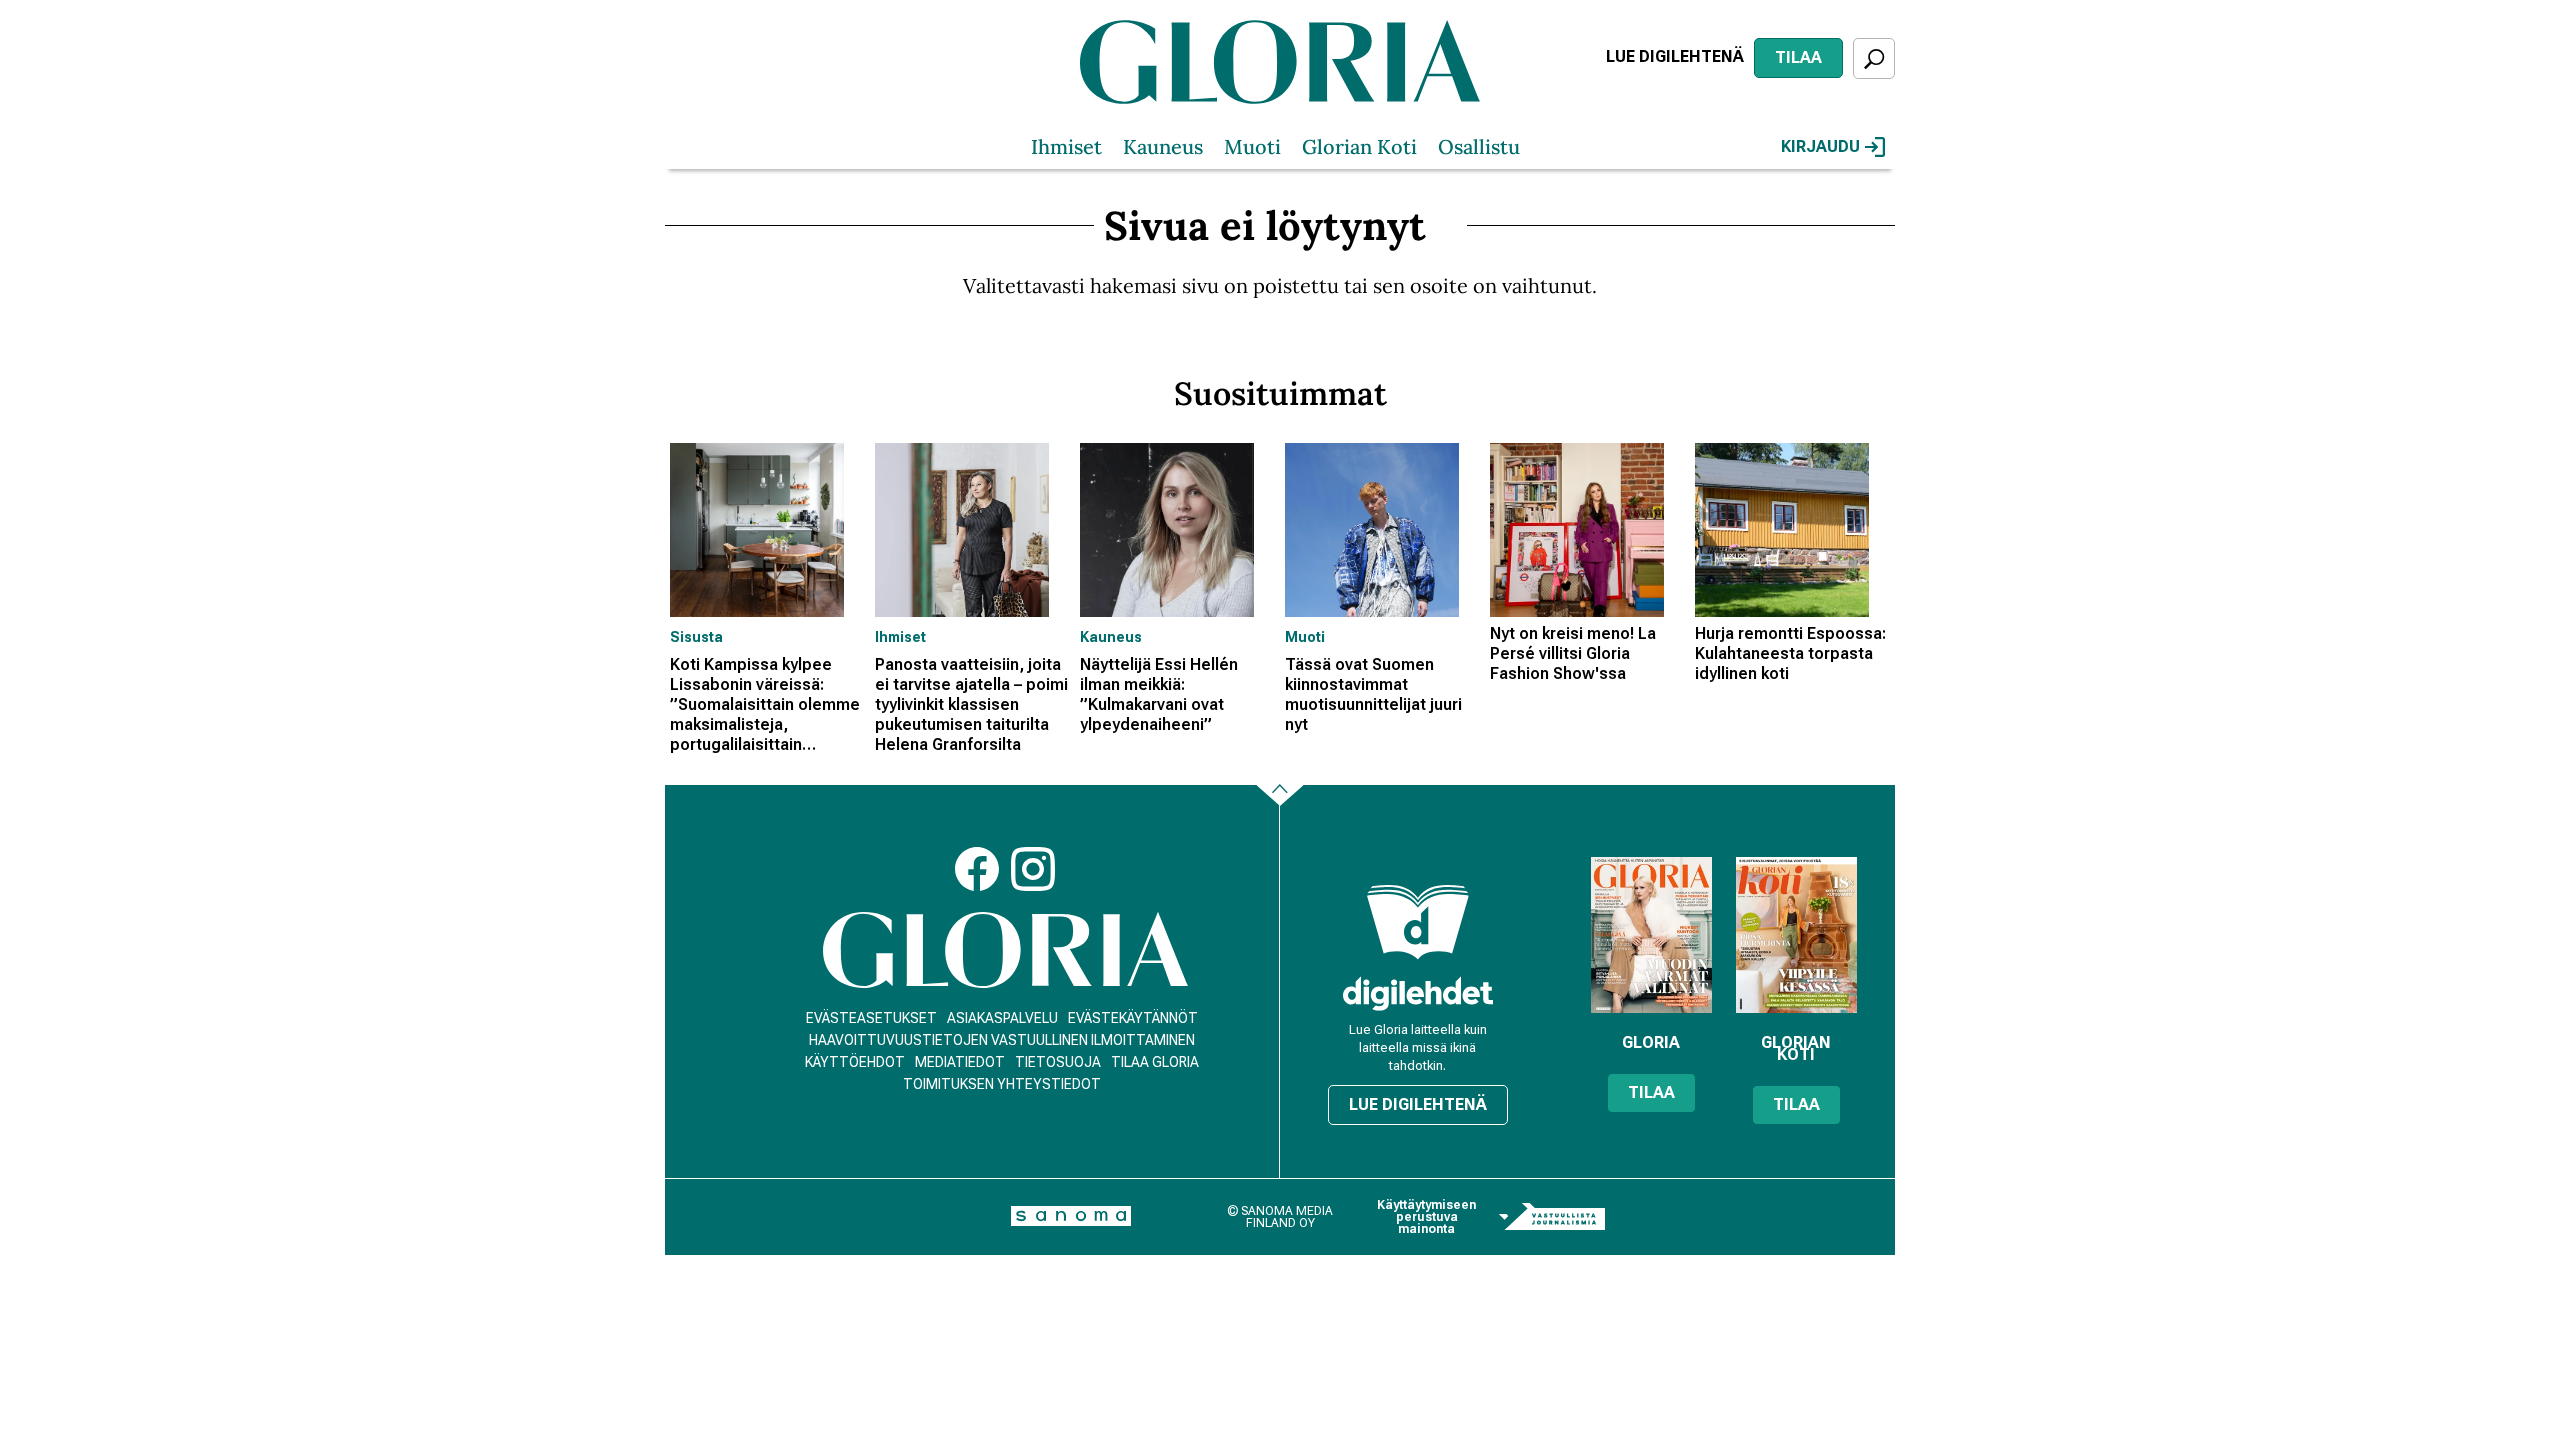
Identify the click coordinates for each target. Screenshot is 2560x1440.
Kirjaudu (1820, 146)
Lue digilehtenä (1675, 56)
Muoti (1252, 146)
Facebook (977, 869)
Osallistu (1479, 146)
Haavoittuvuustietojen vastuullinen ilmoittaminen (1002, 1040)
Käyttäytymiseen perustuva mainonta (1426, 1217)
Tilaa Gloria (1155, 1062)
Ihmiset (1066, 146)
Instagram (1033, 869)
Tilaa (1798, 57)
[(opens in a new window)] (1418, 993)
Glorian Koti (1359, 146)
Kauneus (1163, 146)
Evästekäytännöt (1133, 1018)
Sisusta (696, 637)
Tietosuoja (1058, 1062)
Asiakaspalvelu (1002, 1018)
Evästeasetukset (871, 1018)
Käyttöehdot (855, 1062)
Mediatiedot (960, 1062)
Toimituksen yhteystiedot (1002, 1084)
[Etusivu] (1005, 950)
